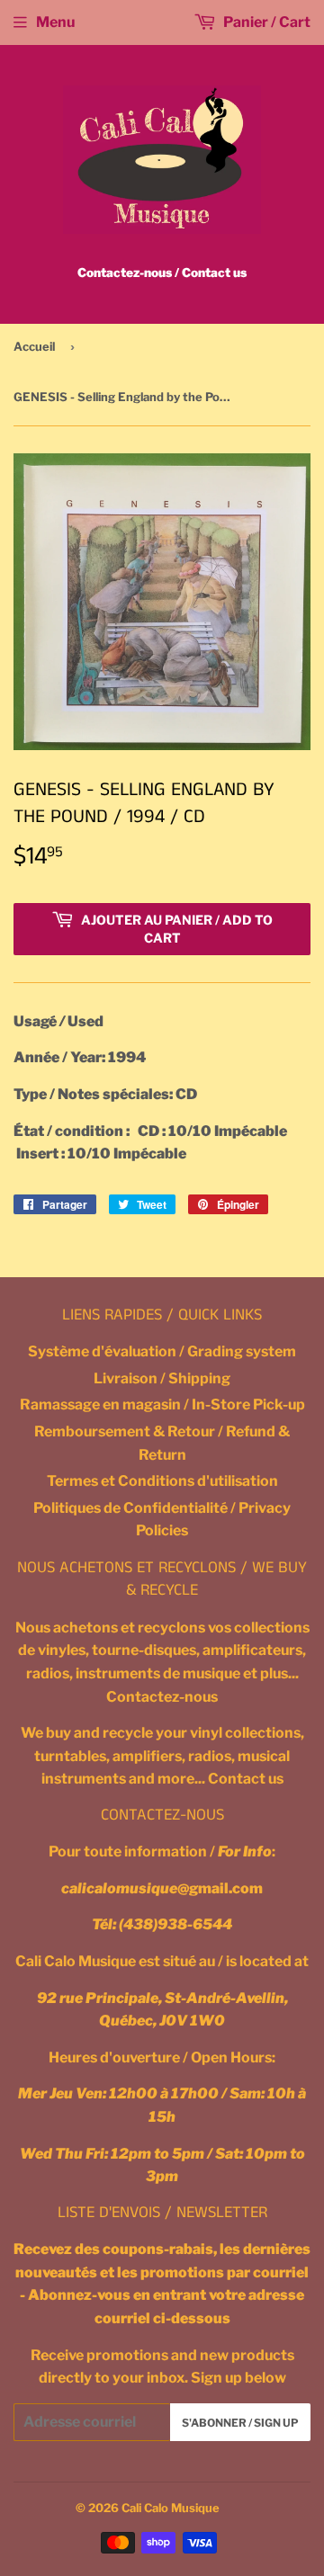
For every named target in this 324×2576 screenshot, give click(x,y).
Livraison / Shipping (162, 1378)
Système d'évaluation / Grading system (162, 1351)
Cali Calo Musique (171, 2508)
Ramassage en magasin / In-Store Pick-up (162, 1404)
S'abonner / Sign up (240, 2423)
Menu (55, 22)
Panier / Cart (265, 22)
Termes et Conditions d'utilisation (162, 1481)
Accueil (34, 346)
